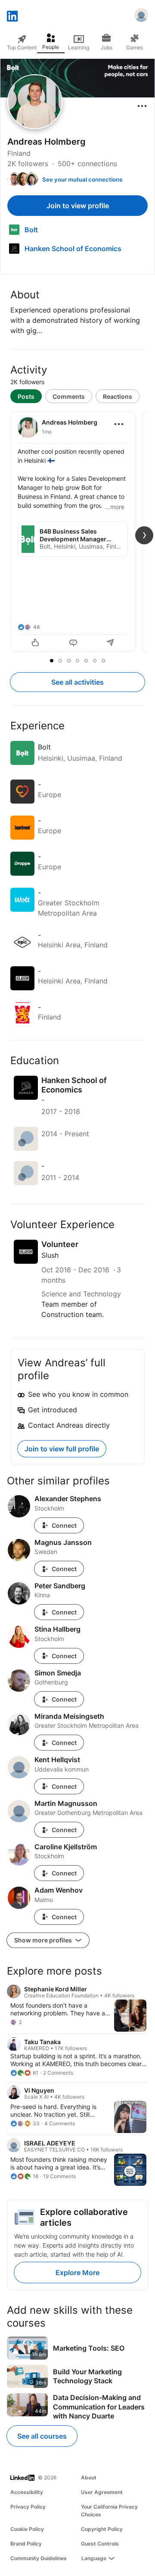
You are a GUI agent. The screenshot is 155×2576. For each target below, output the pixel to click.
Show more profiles (44, 1940)
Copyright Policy (102, 2529)
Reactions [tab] (118, 396)
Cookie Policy (27, 2529)
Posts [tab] (26, 396)
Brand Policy (26, 2544)
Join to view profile (78, 206)
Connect (64, 1525)
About (89, 2477)
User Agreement (102, 2492)
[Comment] (73, 643)
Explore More (77, 2273)
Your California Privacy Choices (109, 2511)
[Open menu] (142, 106)
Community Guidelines (39, 2558)
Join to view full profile (62, 1449)
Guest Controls (100, 2544)
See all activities (77, 682)
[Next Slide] (144, 535)
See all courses (42, 2436)
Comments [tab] (69, 396)
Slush (50, 1255)
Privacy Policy (28, 2507)
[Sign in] (141, 16)
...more (115, 507)
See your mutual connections (82, 179)
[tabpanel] (77, 533)
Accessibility (27, 2492)
